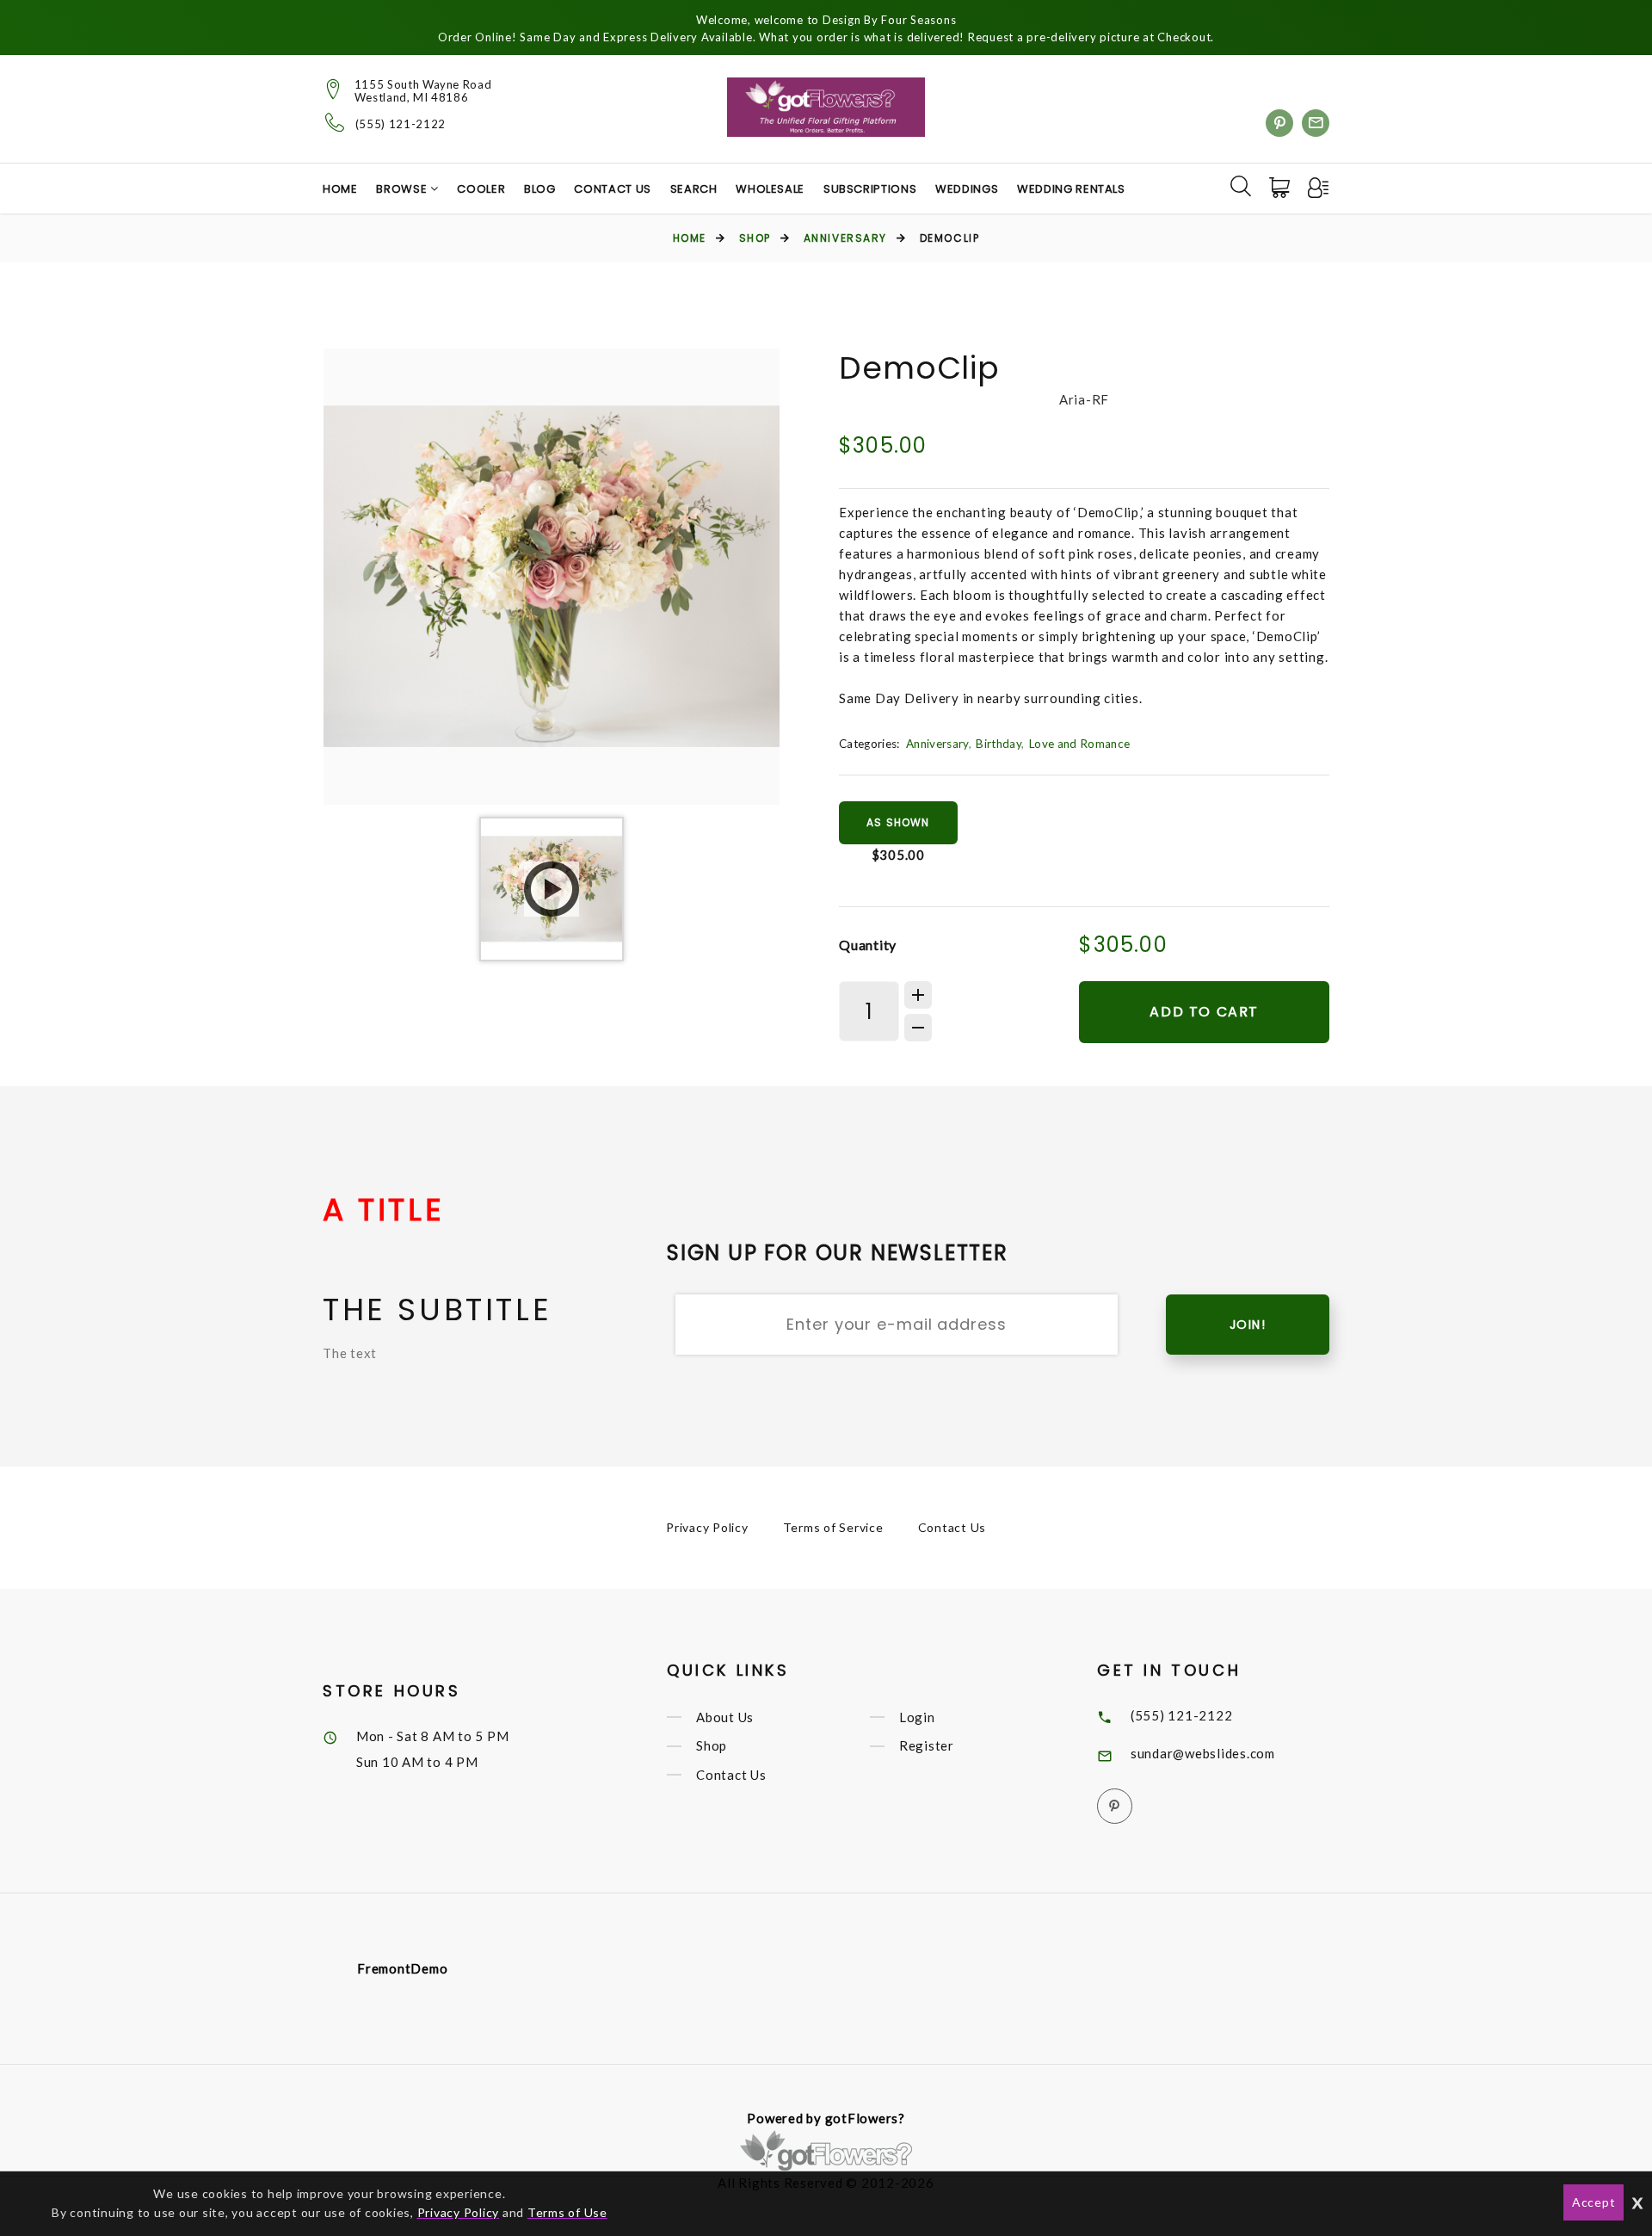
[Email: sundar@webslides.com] (1316, 123)
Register (927, 1746)
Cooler (481, 189)
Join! (1248, 1325)
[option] (552, 577)
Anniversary (845, 238)
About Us (725, 1717)
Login (917, 1717)
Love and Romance (1079, 744)
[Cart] (1281, 188)
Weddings (967, 189)
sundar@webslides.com (1203, 1753)
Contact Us (613, 189)
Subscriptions (870, 189)
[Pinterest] (1279, 123)
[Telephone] (335, 122)
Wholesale (770, 189)
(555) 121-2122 (401, 124)
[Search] (1241, 186)
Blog (540, 189)
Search (694, 189)
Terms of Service (833, 1527)
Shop (755, 238)
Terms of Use (567, 2212)
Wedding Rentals (1071, 189)
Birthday (999, 744)
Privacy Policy (707, 1527)
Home (340, 189)
